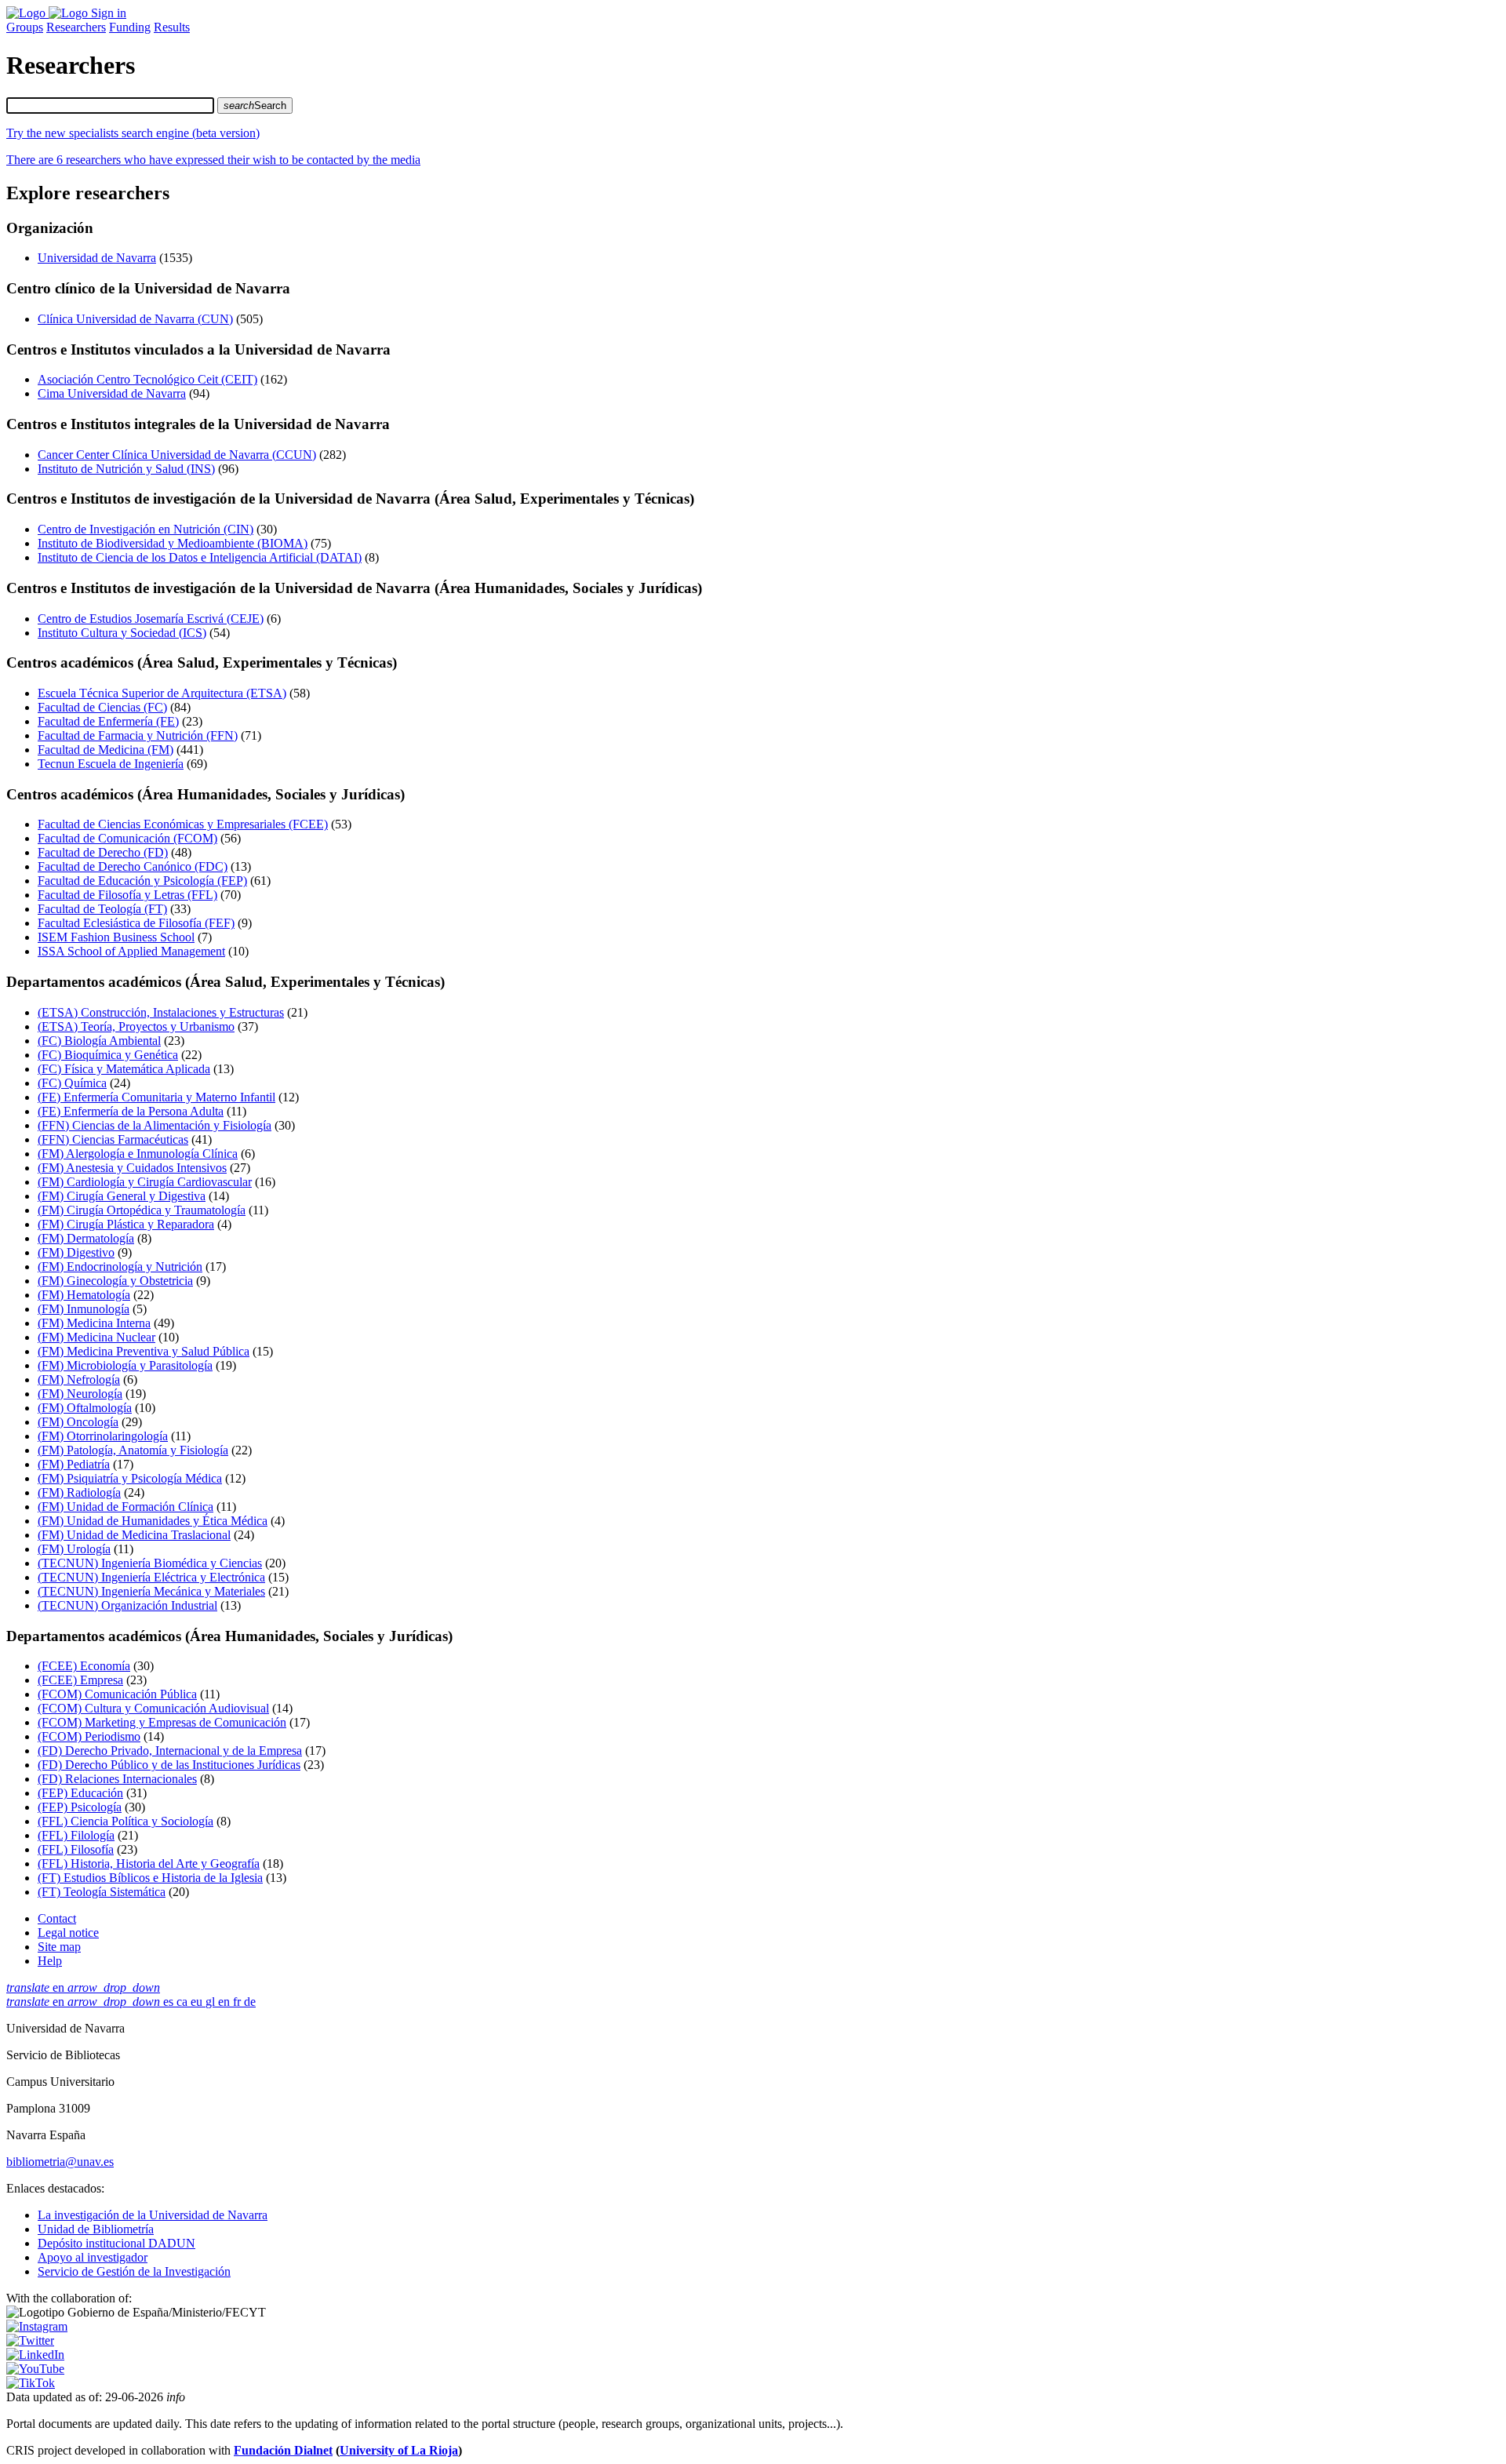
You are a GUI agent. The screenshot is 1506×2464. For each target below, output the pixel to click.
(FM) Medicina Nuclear (96, 1337)
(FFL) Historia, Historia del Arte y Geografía (149, 1863)
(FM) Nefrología (79, 1379)
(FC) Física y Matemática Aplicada (124, 1069)
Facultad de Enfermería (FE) (108, 721)
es (170, 2002)
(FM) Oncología (78, 1422)
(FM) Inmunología (84, 1309)
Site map (59, 1947)
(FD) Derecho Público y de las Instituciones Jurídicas (169, 1765)
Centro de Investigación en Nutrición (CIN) (146, 529)
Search (255, 106)
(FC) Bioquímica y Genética (108, 1055)
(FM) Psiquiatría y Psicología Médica (130, 1478)
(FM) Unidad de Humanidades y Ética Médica (153, 1521)
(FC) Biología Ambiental (99, 1041)
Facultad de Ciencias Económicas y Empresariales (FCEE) (183, 824)
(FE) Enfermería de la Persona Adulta (131, 1111)
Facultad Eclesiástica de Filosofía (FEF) (136, 923)
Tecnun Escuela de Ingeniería (111, 764)
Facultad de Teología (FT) (102, 909)
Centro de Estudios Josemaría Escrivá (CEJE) (151, 619)
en (83, 1987)
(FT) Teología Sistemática (102, 1892)
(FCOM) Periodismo (89, 1736)
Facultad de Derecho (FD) (103, 852)
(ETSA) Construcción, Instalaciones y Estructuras (161, 1012)
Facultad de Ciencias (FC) (102, 707)
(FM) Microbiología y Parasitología (125, 1365)
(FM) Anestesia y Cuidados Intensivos (132, 1168)
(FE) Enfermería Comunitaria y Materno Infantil (156, 1097)
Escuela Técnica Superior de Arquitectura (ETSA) (162, 693)
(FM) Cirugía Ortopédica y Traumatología (142, 1210)
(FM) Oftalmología (85, 1408)
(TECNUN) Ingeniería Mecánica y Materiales (151, 1591)
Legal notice (68, 1933)
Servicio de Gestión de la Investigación (134, 2271)
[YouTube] (35, 2369)
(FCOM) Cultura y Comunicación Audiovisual (153, 1708)
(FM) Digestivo (76, 1252)
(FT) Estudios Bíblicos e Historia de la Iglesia (150, 1878)
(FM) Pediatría (74, 1464)
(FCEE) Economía (84, 1666)
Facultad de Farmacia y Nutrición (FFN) (138, 735)
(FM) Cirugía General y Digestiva (122, 1196)
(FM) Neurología (80, 1394)
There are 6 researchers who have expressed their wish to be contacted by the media (213, 160)
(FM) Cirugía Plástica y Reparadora (126, 1224)
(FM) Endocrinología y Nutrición (120, 1267)
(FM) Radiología (79, 1492)
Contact (57, 1918)
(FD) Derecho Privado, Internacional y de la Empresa (170, 1751)
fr (238, 2002)
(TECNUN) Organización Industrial (127, 1605)
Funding (130, 27)
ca (184, 2002)
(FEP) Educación (80, 1793)
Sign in (109, 13)
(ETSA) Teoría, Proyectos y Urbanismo (136, 1026)
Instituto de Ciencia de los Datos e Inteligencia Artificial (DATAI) (200, 557)
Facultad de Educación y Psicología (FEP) (142, 881)
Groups (25, 27)
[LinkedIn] (35, 2355)
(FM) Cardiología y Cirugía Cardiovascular (145, 1182)
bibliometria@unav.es (60, 2162)
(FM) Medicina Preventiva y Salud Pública (144, 1351)
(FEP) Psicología (80, 1807)
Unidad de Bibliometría (96, 2229)
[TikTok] (31, 2383)
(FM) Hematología (84, 1295)
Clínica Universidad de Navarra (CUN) (135, 319)
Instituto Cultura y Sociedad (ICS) (122, 633)
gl (212, 2002)
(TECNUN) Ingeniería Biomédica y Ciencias (150, 1563)
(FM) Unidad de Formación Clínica (125, 1507)
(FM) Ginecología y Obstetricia (115, 1281)
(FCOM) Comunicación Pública (117, 1694)
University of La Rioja (399, 2450)
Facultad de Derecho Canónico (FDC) (133, 866)
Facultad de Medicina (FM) (105, 750)
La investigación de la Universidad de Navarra (153, 2215)
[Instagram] (37, 2326)
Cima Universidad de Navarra (112, 393)
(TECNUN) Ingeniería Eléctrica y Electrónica (151, 1577)
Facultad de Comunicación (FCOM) (127, 838)
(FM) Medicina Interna (94, 1323)
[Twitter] (30, 2340)
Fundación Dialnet (283, 2450)
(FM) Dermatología (86, 1238)
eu (198, 2002)
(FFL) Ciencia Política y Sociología (125, 1821)
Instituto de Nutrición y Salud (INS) (126, 469)
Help (50, 1961)
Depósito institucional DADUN (116, 2243)
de (250, 2002)
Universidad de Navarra (97, 258)
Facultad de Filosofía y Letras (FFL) (127, 895)
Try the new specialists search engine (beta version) (133, 133)
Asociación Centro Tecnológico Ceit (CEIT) (147, 379)
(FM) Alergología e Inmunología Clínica (138, 1154)
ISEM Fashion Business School (116, 937)
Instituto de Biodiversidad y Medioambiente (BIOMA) (173, 543)
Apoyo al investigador (93, 2257)
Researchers (76, 27)
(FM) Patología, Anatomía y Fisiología (133, 1450)
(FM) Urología (74, 1549)
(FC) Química (72, 1083)
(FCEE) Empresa (80, 1680)
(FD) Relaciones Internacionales (117, 1779)
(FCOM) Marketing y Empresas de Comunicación (162, 1722)
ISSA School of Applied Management (131, 951)
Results (172, 27)
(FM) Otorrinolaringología (103, 1436)
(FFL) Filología (76, 1835)
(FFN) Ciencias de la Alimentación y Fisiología (155, 1125)
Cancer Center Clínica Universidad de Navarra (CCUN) (177, 455)
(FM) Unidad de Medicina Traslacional (134, 1535)
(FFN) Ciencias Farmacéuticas (113, 1139)
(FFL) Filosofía (76, 1849)
